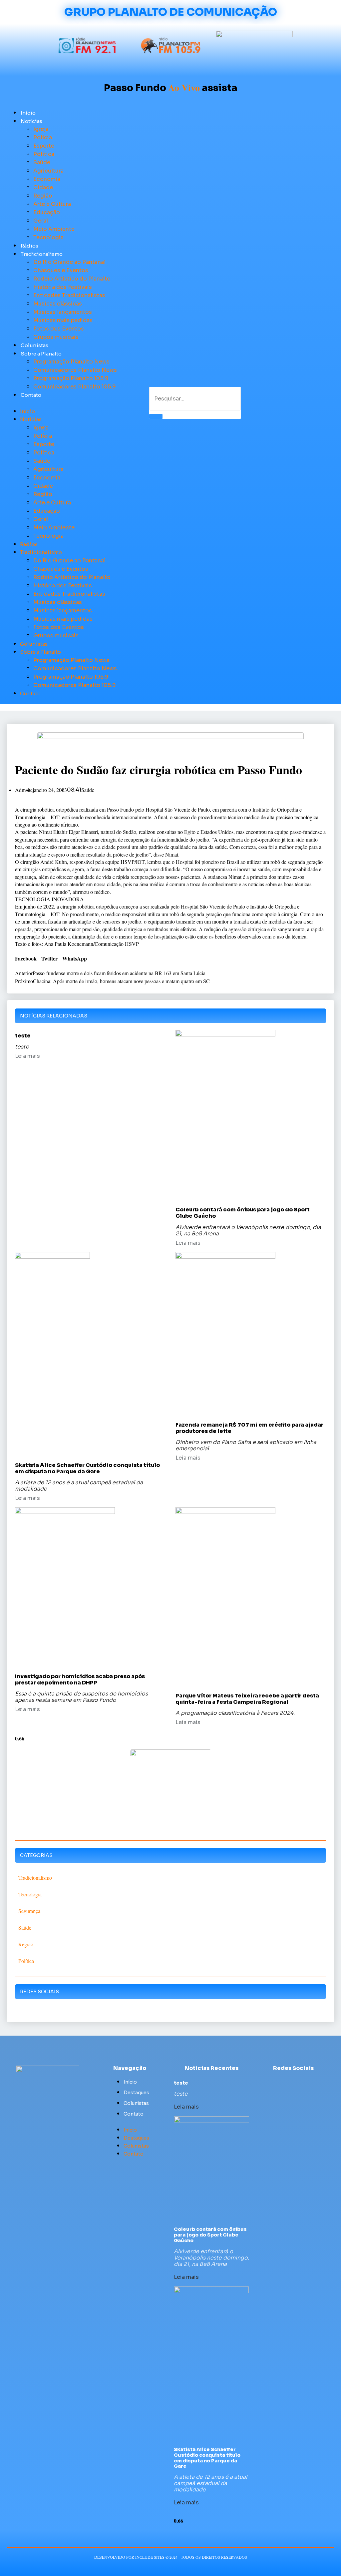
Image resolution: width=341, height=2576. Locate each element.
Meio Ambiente (54, 229)
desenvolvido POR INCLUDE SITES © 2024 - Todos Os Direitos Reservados (171, 2557)
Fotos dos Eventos (59, 329)
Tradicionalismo (42, 254)
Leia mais (27, 1056)
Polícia (43, 137)
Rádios (29, 246)
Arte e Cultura (52, 204)
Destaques (136, 2093)
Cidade (43, 187)
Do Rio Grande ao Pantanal (69, 262)
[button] (69, 403)
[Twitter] (287, 2082)
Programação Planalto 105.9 (71, 378)
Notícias (31, 121)
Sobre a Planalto (41, 354)
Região (43, 196)
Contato (31, 395)
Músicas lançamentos (63, 312)
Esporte (44, 146)
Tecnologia (48, 237)
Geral (41, 221)
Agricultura (48, 171)
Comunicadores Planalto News (75, 370)
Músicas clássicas (58, 304)
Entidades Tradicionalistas (69, 295)
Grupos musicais (56, 337)
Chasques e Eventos (61, 270)
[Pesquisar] (156, 416)
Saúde (42, 162)
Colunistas (34, 345)
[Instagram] (312, 2082)
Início (28, 113)
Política (44, 154)
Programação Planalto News (71, 362)
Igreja (41, 129)
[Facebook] (275, 2082)
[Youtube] (300, 2082)
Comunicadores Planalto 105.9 (75, 387)
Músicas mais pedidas (63, 320)
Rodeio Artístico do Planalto (72, 279)
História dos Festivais (63, 287)
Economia (47, 179)
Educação (47, 212)
